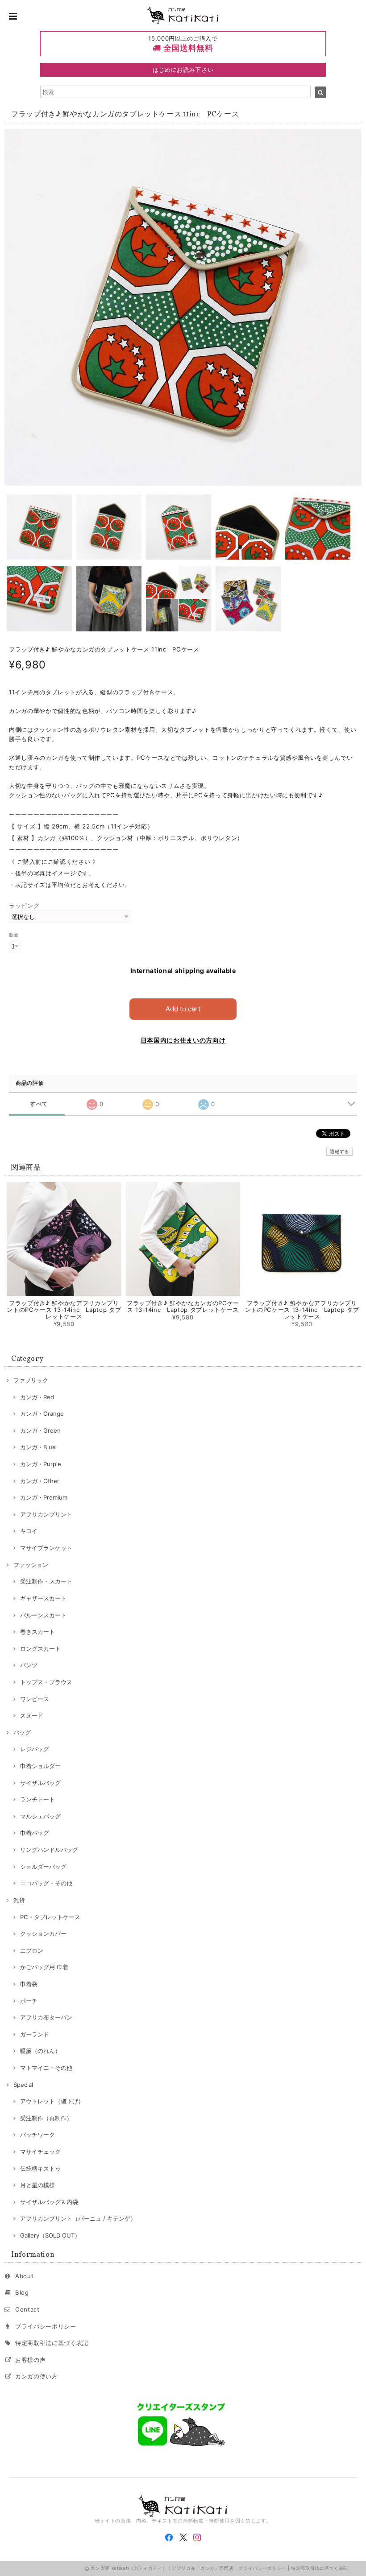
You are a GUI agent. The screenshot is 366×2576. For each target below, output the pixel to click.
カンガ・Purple (41, 1464)
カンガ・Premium (44, 1497)
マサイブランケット (46, 1548)
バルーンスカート (43, 1615)
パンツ (29, 1665)
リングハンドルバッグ (49, 1850)
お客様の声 (30, 2360)
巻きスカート (37, 1632)
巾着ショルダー (40, 1766)
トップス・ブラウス (46, 1682)
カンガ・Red (37, 1397)
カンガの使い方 (37, 2376)
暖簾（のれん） (40, 2051)
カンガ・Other (40, 1481)
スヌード (32, 1715)
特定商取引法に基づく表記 (52, 2343)
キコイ (29, 1531)
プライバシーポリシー (46, 2326)
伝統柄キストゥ (40, 2168)
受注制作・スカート (46, 1581)
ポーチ (29, 2001)
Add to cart (183, 1009)
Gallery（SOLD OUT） (50, 2235)
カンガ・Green (40, 1430)
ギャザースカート (43, 1598)
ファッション (31, 1565)
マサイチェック (40, 2151)
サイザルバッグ (40, 1783)
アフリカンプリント (46, 1514)
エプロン (32, 1950)
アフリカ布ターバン (46, 2017)
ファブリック (31, 1380)
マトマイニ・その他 (46, 2068)
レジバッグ (35, 1749)
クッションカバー (43, 1933)
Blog (22, 2292)
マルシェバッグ (40, 1816)
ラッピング (24, 906)
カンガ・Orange (42, 1414)
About (24, 2276)
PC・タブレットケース (50, 1917)
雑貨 (19, 1900)
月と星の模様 (37, 2185)
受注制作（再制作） (46, 2118)
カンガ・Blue (38, 1447)
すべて (39, 1104)
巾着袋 (29, 1984)
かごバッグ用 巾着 (44, 1967)
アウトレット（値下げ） (52, 2101)
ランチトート (37, 1799)
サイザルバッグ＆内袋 (49, 2202)
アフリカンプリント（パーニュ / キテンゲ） (78, 2218)
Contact (27, 2309)
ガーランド (35, 2034)
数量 (14, 935)
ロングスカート (40, 1649)
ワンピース (35, 1699)
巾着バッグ (35, 1833)
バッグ (22, 1732)
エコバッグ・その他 (46, 1883)
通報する (339, 1151)
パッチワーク (37, 2135)
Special (23, 2085)
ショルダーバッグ (43, 1867)
